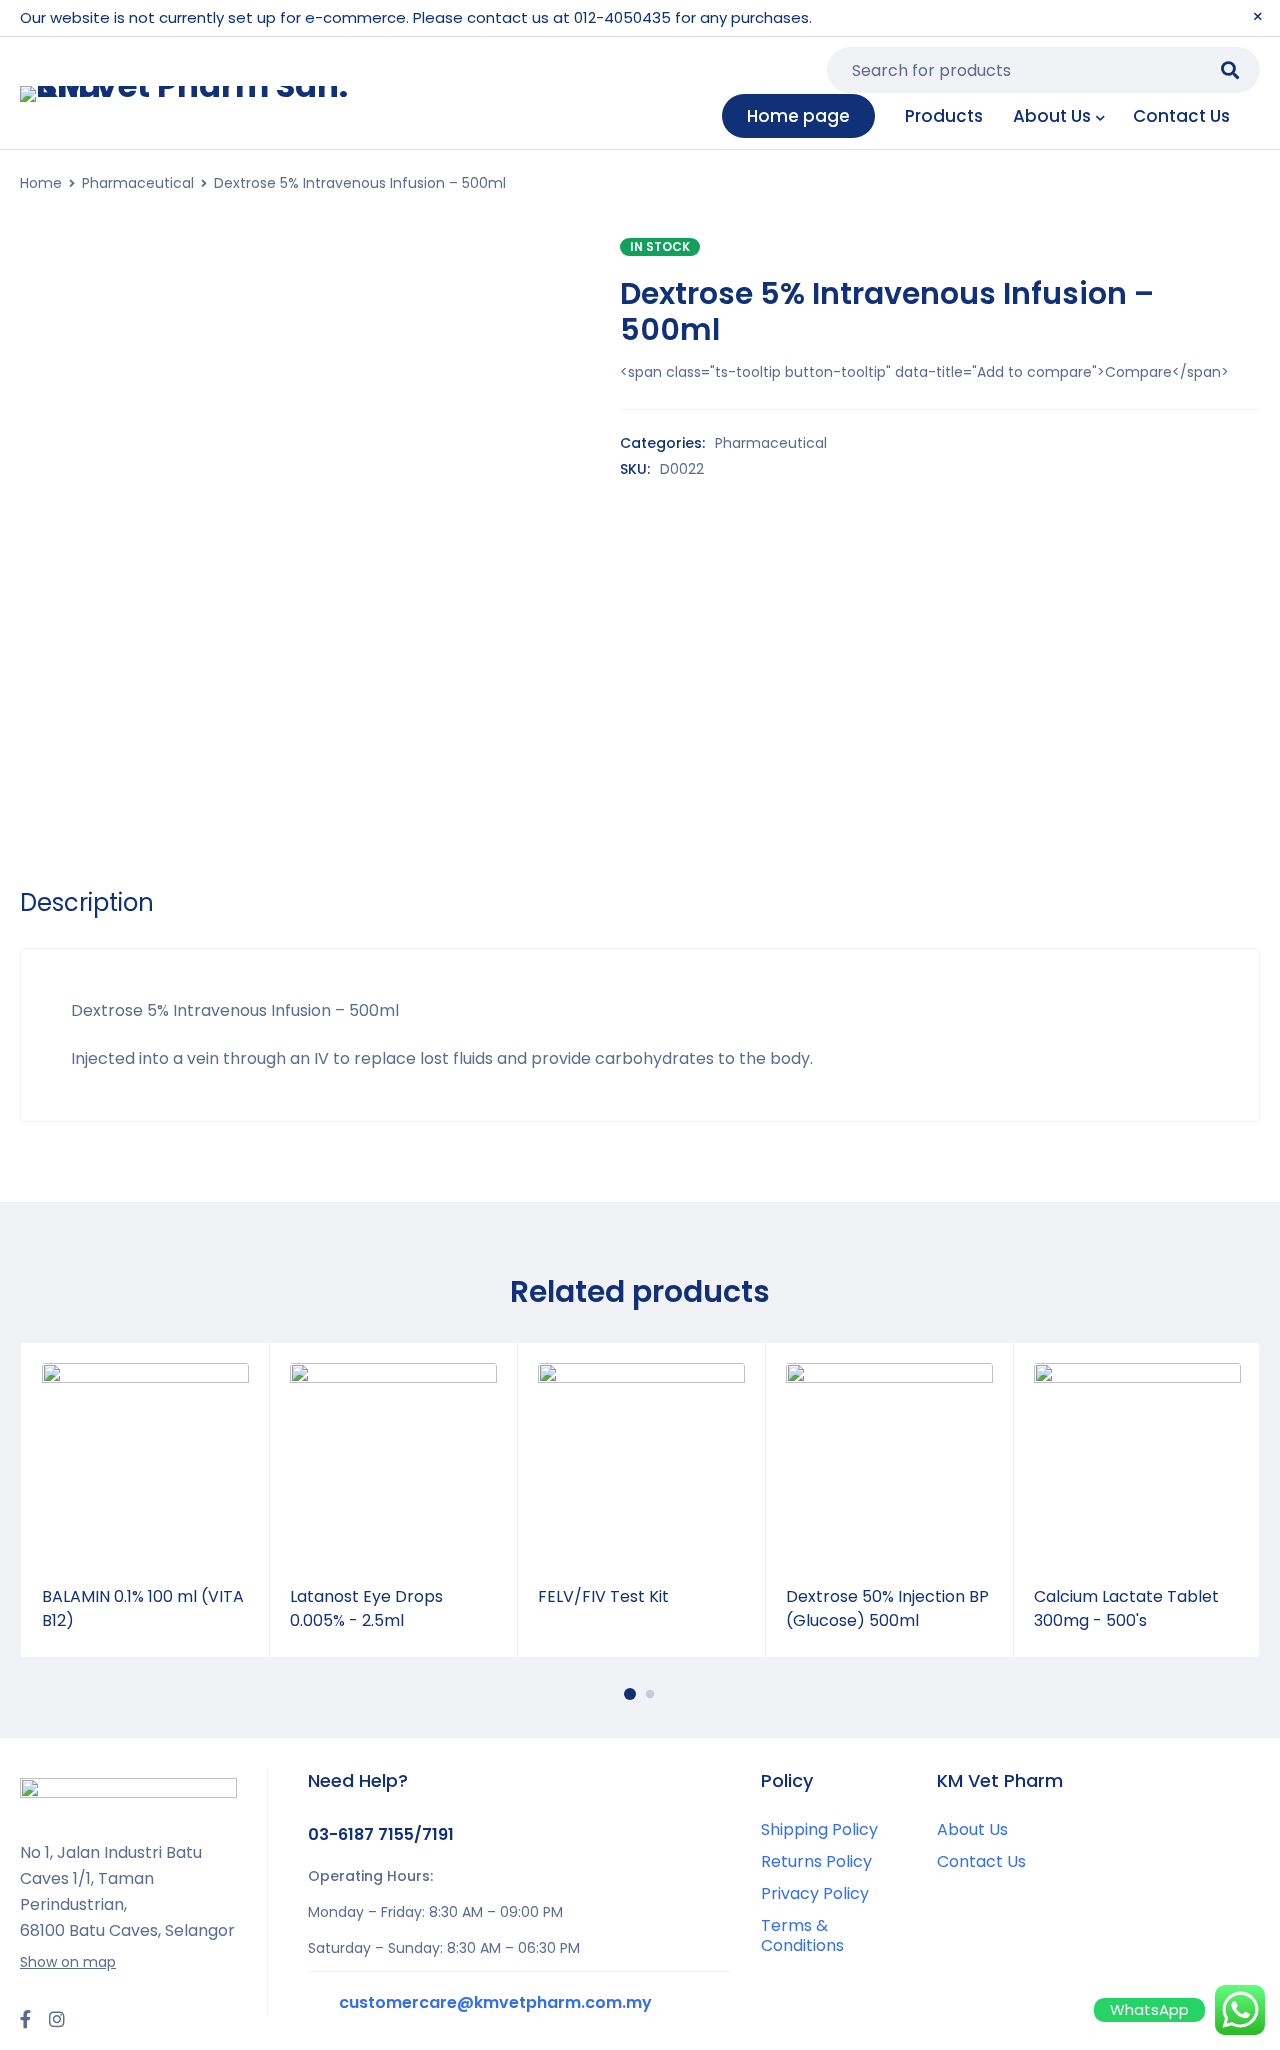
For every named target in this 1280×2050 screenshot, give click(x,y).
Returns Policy (816, 1861)
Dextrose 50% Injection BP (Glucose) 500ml (887, 1608)
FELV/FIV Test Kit (603, 1596)
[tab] (87, 903)
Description (87, 903)
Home (41, 183)
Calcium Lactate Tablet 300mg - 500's (1126, 1608)
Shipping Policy (819, 1829)
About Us (972, 1829)
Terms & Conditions (802, 1935)
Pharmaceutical (138, 183)
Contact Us (981, 1861)
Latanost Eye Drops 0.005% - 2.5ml (366, 1608)
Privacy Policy (815, 1893)
